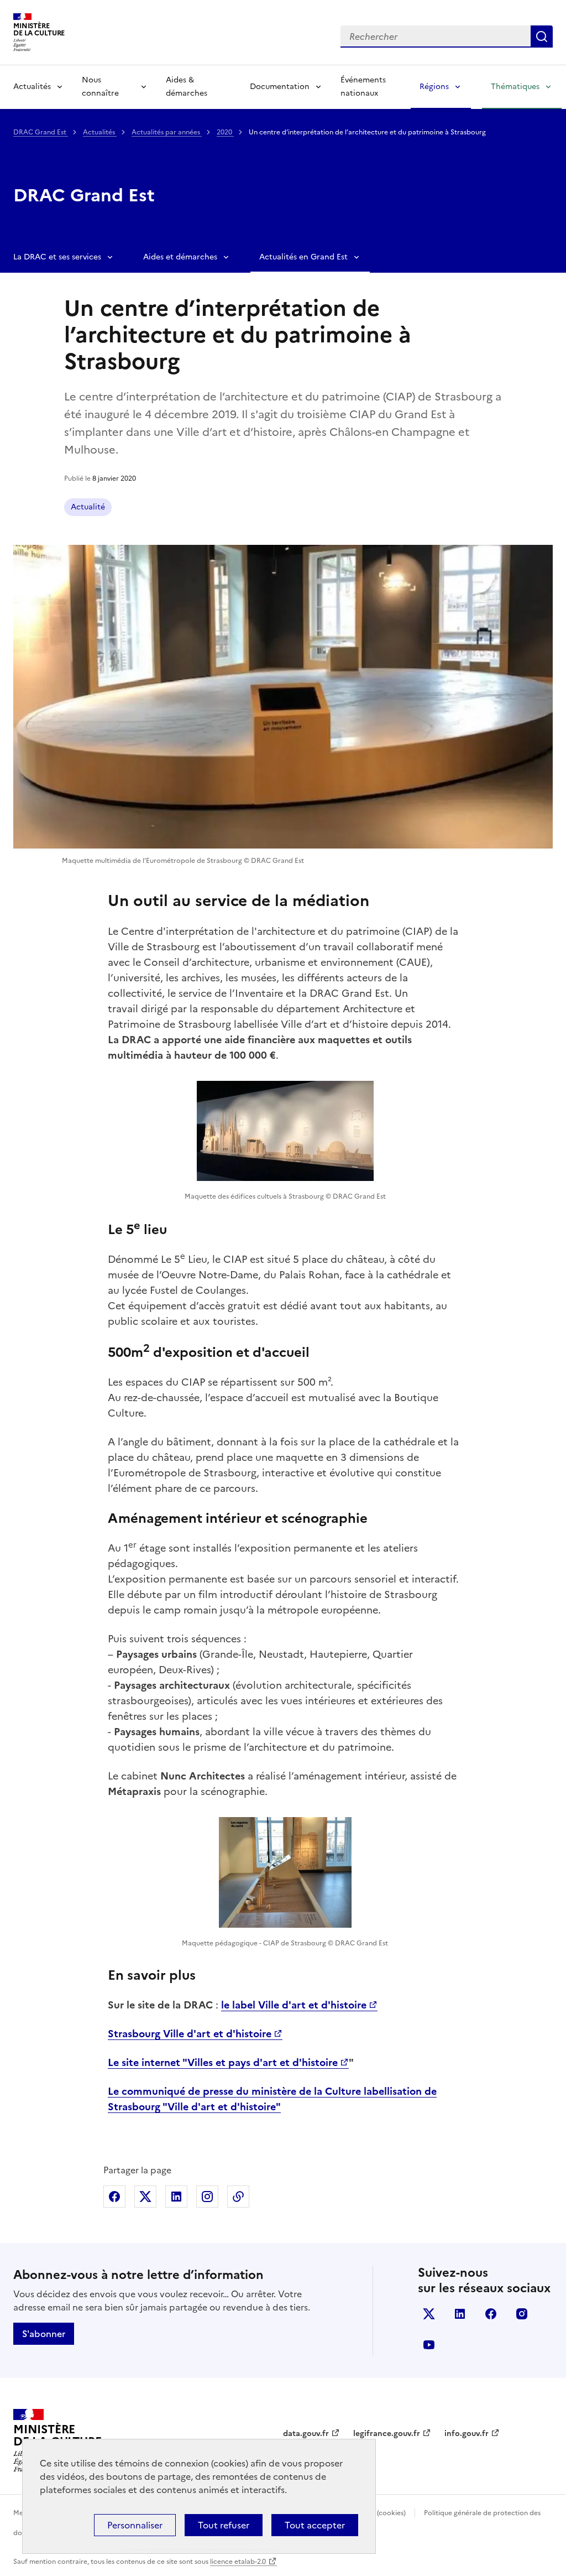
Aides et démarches (180, 257)
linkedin (460, 2314)
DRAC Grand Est (41, 132)
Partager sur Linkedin (176, 2197)
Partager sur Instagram (207, 2197)
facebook (491, 2314)
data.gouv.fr (306, 2434)
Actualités (32, 87)
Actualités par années (167, 132)
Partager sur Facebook (114, 2197)
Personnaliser (135, 2525)
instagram (522, 2314)
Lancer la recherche (542, 37)
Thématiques (515, 87)
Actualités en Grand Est (303, 257)
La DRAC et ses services (57, 257)
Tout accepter (315, 2525)
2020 (225, 132)
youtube (429, 2345)
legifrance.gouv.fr (387, 2434)
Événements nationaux (363, 87)
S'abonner (44, 2334)
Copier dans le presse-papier (238, 2197)
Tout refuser (224, 2525)
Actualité (88, 507)
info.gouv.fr (467, 2434)
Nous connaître (100, 87)
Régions (434, 87)
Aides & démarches (187, 87)
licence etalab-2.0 (238, 2562)
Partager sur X (145, 2197)
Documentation (280, 87)
